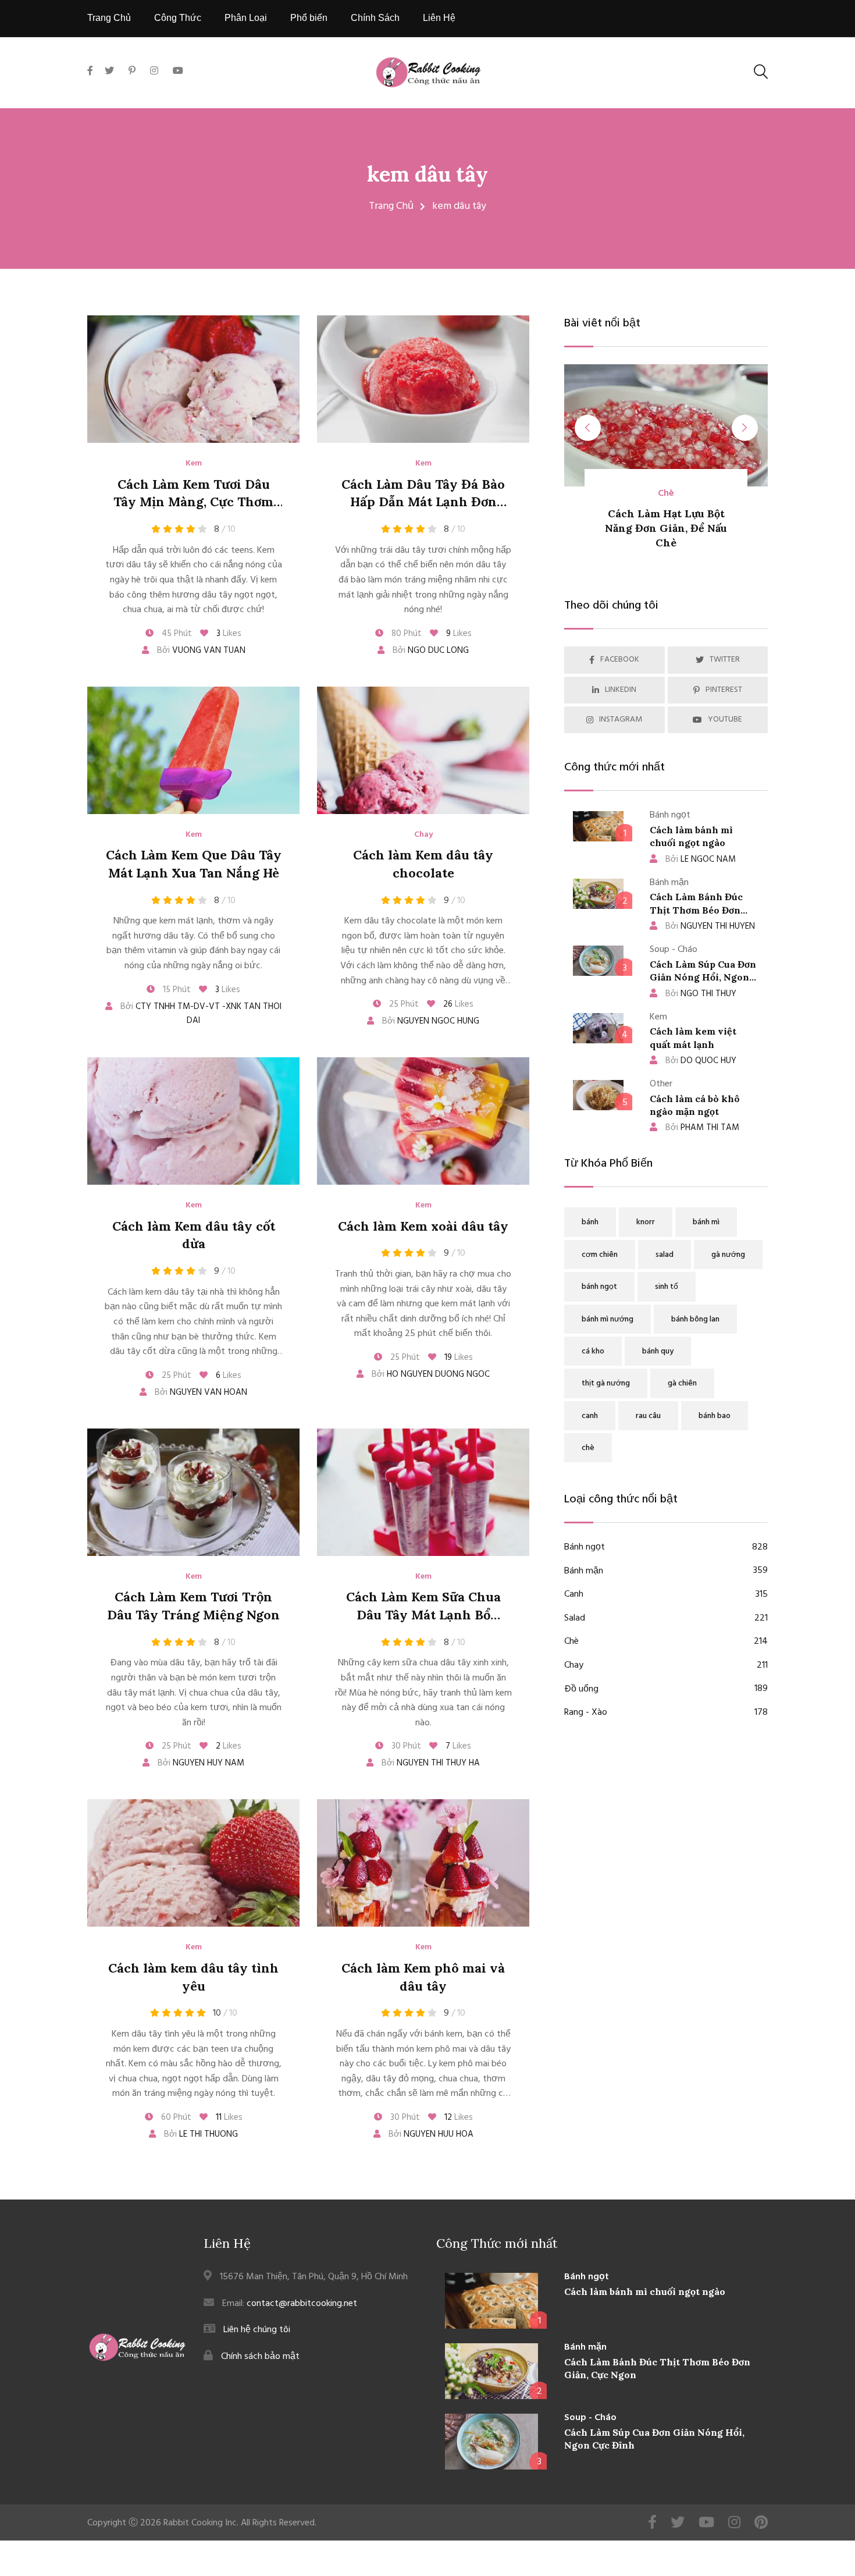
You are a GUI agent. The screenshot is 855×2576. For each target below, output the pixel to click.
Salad (666, 1619)
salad (665, 1255)
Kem (194, 464)
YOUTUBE (725, 719)
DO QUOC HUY (701, 1061)
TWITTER (725, 660)
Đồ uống (666, 1689)
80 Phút (405, 634)
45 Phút (176, 634)
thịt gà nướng (606, 1383)
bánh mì (706, 1222)
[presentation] (588, 428)
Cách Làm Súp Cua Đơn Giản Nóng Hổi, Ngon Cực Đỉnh (703, 977)
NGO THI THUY (701, 994)
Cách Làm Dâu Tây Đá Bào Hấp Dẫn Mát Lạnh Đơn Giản (423, 502)
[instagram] (154, 72)
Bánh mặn (666, 1571)
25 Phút (403, 1004)
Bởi (200, 651)
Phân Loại (246, 18)
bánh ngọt (599, 1287)
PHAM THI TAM (702, 1128)
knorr (646, 1222)
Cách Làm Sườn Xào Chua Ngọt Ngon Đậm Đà (702, 528)
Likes (229, 634)
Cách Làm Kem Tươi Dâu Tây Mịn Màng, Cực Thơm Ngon (193, 502)
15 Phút (176, 990)
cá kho (593, 1351)
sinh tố (667, 1287)
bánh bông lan (695, 1319)
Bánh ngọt (666, 1548)
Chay (423, 835)
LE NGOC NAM (701, 859)
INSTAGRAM (621, 719)
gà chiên (682, 1383)
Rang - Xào (666, 1713)
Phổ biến (309, 18)
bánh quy (658, 1351)
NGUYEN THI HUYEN (710, 926)
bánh (590, 1222)
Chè (666, 1642)
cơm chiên (600, 1255)
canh (590, 1416)
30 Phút (405, 1746)
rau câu (648, 1416)
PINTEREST (724, 690)
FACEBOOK (620, 660)
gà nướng (728, 1255)
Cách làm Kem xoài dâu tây (423, 1226)
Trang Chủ (109, 18)
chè (588, 1448)
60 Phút (175, 2117)
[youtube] (178, 72)
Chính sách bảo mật (260, 2356)
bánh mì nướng (608, 1319)
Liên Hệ (439, 18)
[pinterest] (132, 72)
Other (702, 494)
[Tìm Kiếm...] (761, 72)
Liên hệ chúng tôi (257, 2330)
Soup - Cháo (590, 2418)
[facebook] (93, 85)
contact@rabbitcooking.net (302, 2303)
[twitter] (109, 72)
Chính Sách (375, 18)
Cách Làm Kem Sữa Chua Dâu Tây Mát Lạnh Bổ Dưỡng (423, 1615)
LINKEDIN (621, 690)
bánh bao (715, 1416)
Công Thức (178, 18)
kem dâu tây (427, 174)
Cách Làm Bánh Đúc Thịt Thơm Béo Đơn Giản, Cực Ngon (696, 910)
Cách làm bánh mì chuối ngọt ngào (645, 2291)
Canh (666, 1595)
